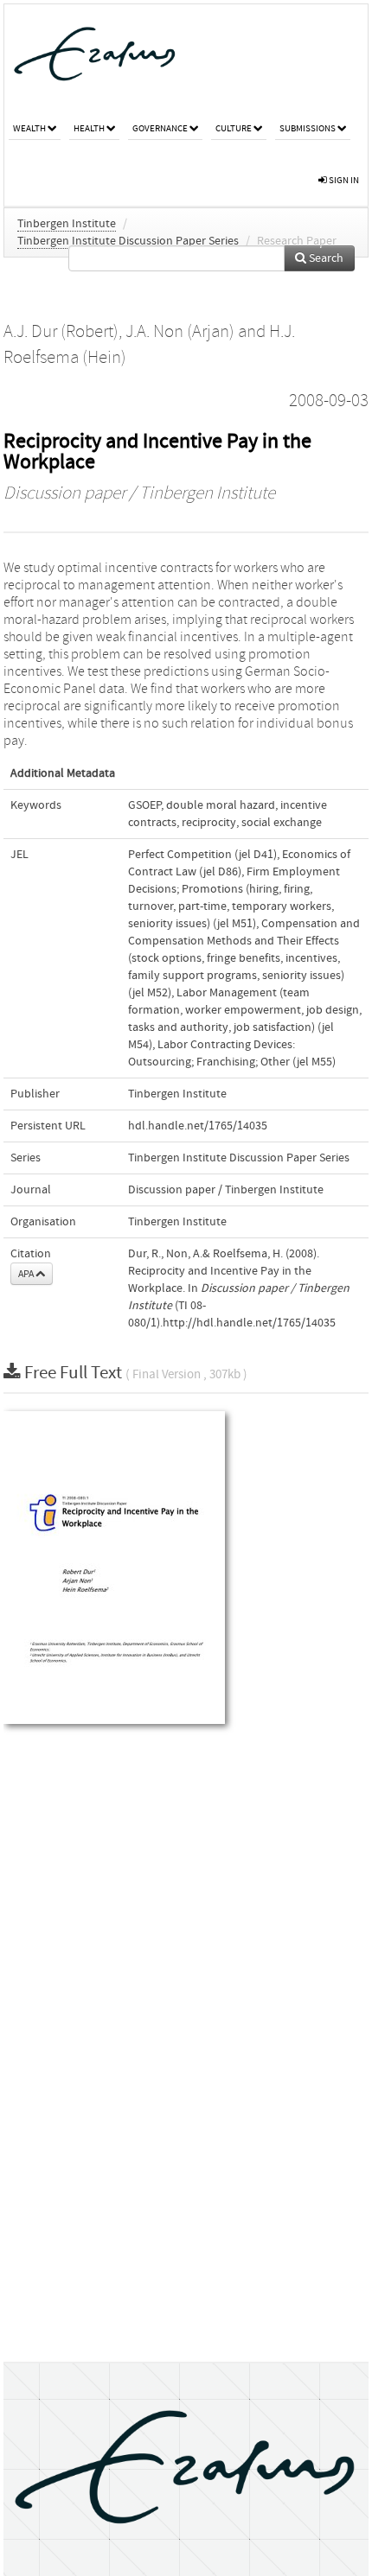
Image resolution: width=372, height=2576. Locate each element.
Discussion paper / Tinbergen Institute (139, 493)
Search (325, 258)
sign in (343, 180)
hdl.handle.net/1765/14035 (198, 1126)
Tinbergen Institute (67, 224)
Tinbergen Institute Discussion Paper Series (128, 241)
